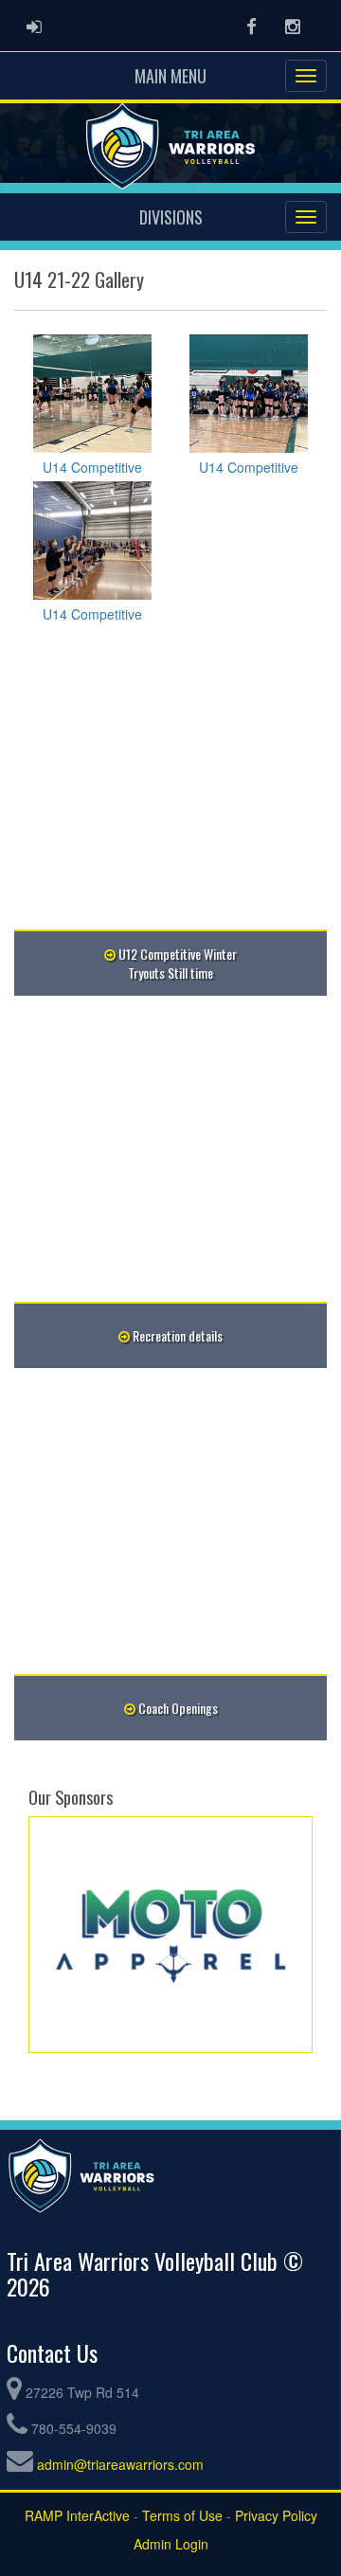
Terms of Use (182, 2515)
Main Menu (170, 76)
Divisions (171, 217)
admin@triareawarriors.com (120, 2464)
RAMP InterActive (77, 2515)
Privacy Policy (276, 2515)
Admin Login (171, 2544)
